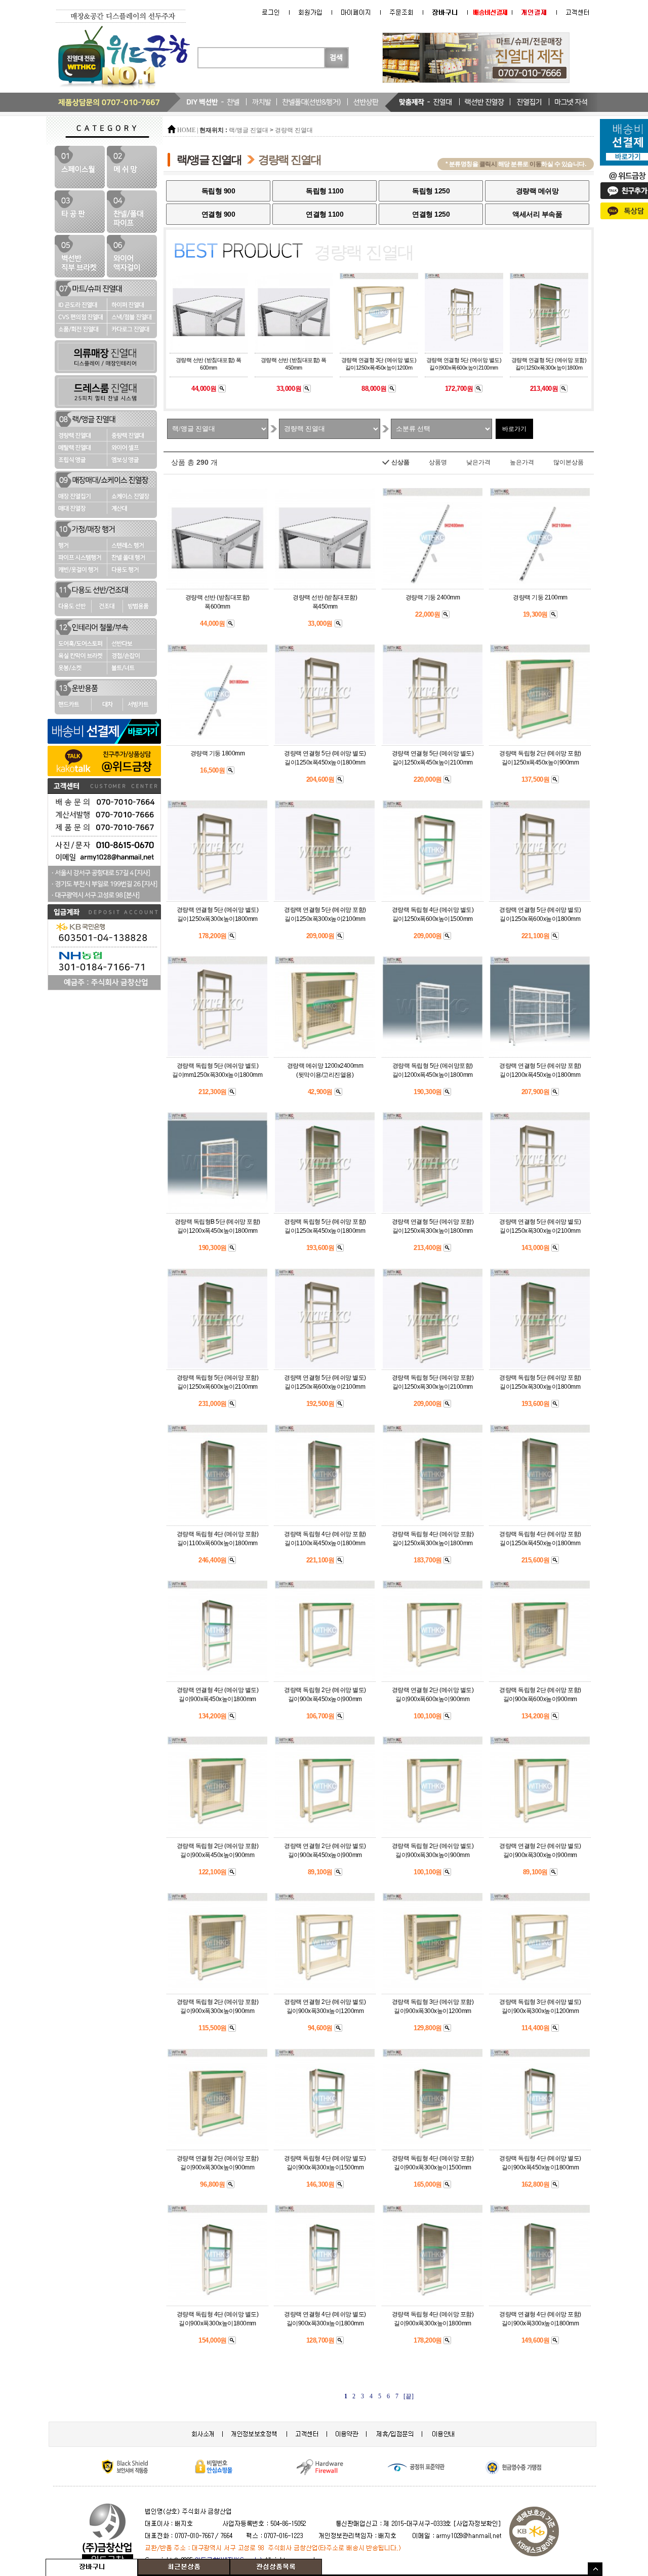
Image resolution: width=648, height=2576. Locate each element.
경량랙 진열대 (294, 130)
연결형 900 (218, 214)
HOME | (188, 130)
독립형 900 (218, 191)
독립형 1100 (325, 191)
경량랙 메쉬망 (537, 191)
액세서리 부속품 (537, 214)
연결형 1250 (431, 214)
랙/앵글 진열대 (249, 130)
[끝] (409, 2396)
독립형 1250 (431, 191)
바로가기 (514, 429)
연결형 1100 (325, 214)
